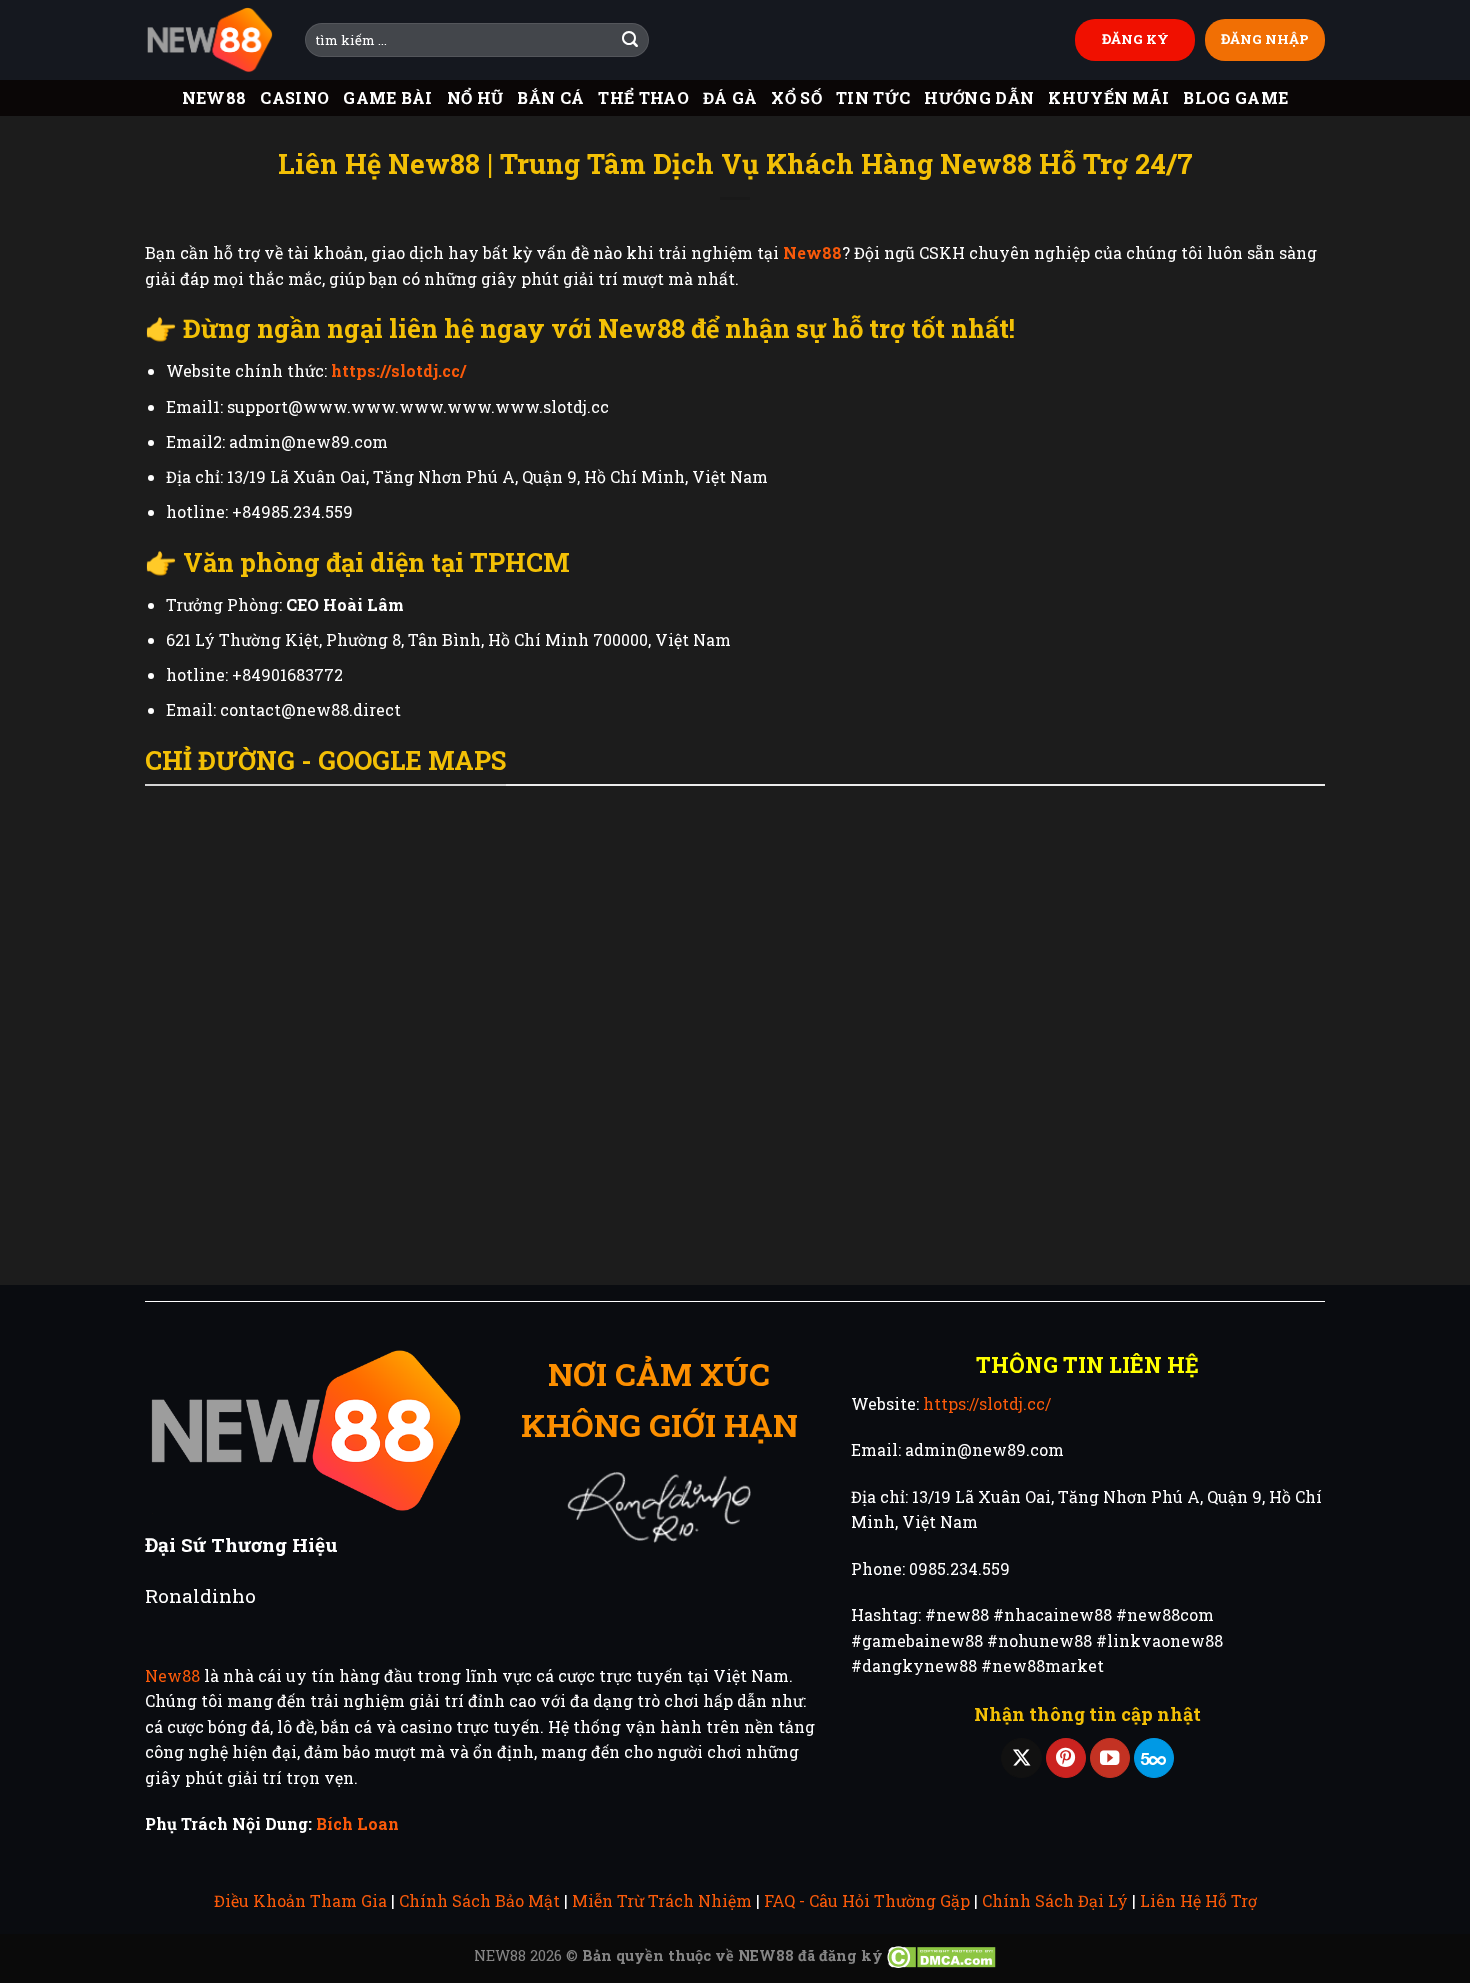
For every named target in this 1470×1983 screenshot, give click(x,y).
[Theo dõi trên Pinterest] (1066, 1758)
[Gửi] (630, 40)
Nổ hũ (475, 97)
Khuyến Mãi (1108, 97)
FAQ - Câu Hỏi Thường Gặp (867, 1900)
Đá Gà (730, 97)
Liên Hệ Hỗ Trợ (1198, 1900)
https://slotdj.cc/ (987, 1403)
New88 (214, 97)
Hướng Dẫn (979, 97)
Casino (294, 97)
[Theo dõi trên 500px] (1154, 1758)
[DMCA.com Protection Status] (941, 1955)
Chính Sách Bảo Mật (479, 1900)
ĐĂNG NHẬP (1265, 39)
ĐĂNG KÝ (1135, 39)
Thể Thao (643, 97)
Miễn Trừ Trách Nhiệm (662, 1900)
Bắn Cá (550, 97)
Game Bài (388, 97)
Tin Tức (873, 97)
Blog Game (1235, 97)
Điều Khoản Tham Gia (300, 1900)
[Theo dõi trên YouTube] (1110, 1758)
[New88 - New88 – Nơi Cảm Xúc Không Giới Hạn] (210, 40)
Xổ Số (796, 97)
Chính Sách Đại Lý (1055, 1900)
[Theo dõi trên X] (1021, 1758)
